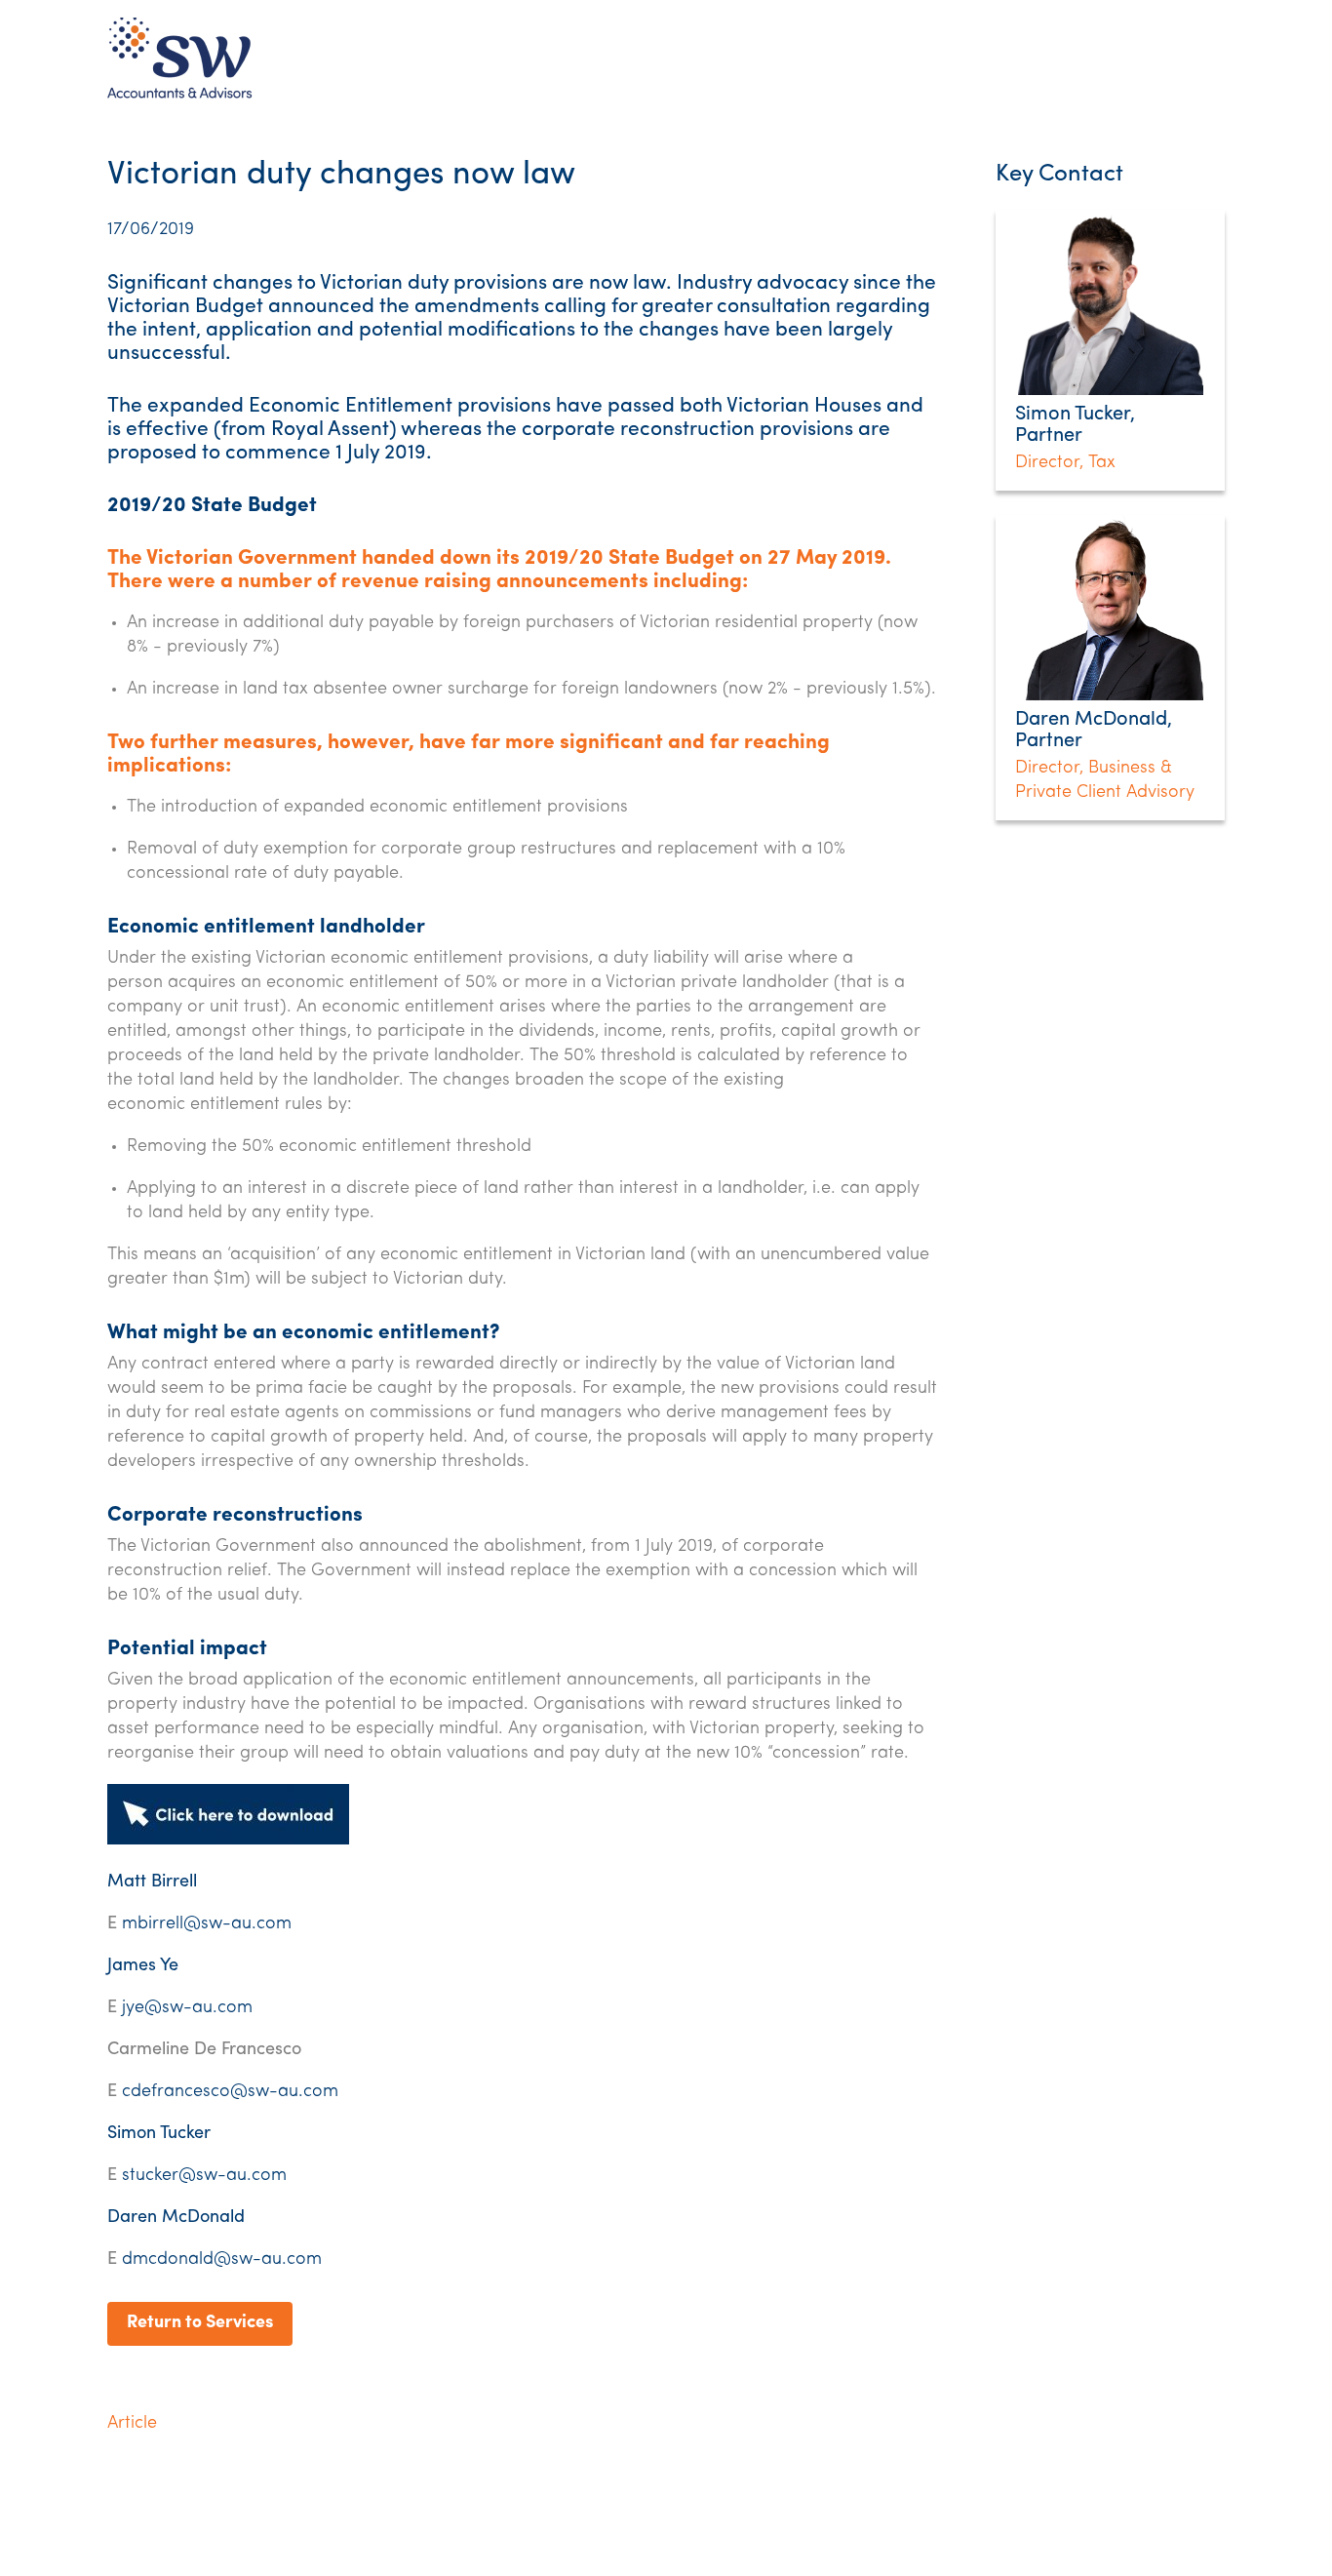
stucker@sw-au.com (204, 2176)
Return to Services (200, 2323)
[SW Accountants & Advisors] (180, 98)
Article (132, 2424)
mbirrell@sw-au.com (207, 1924)
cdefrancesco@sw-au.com (230, 2092)
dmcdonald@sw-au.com (222, 2260)
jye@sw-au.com (187, 2008)
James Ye (143, 1966)
